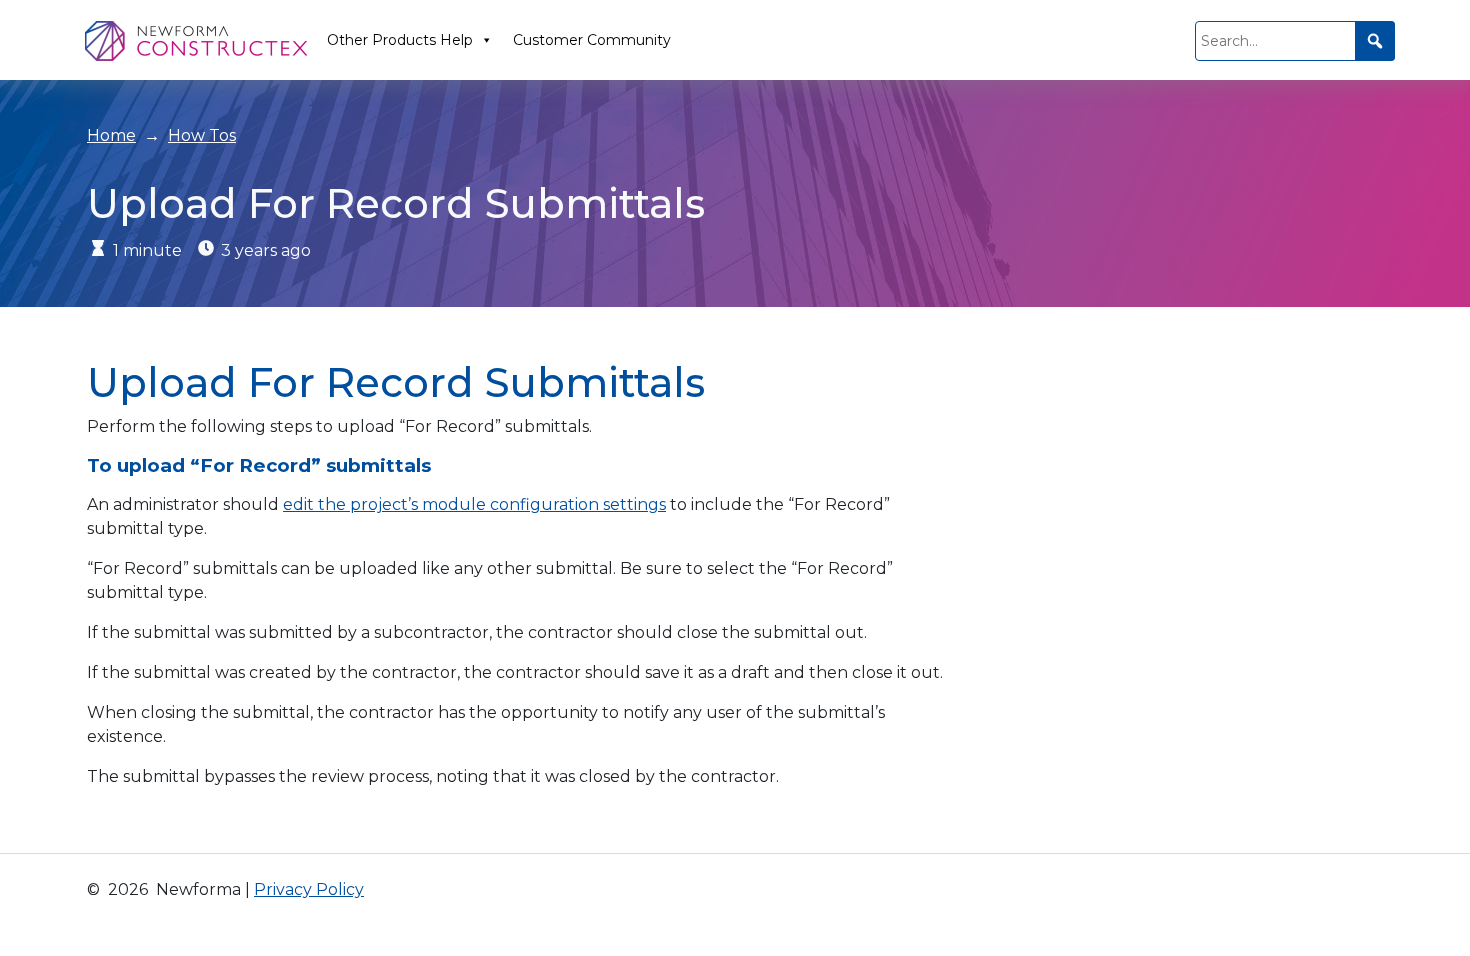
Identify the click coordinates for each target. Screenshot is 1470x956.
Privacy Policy (309, 889)
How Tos (202, 135)
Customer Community (592, 40)
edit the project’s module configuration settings (474, 504)
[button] (1375, 41)
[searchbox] (1295, 41)
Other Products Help (400, 40)
